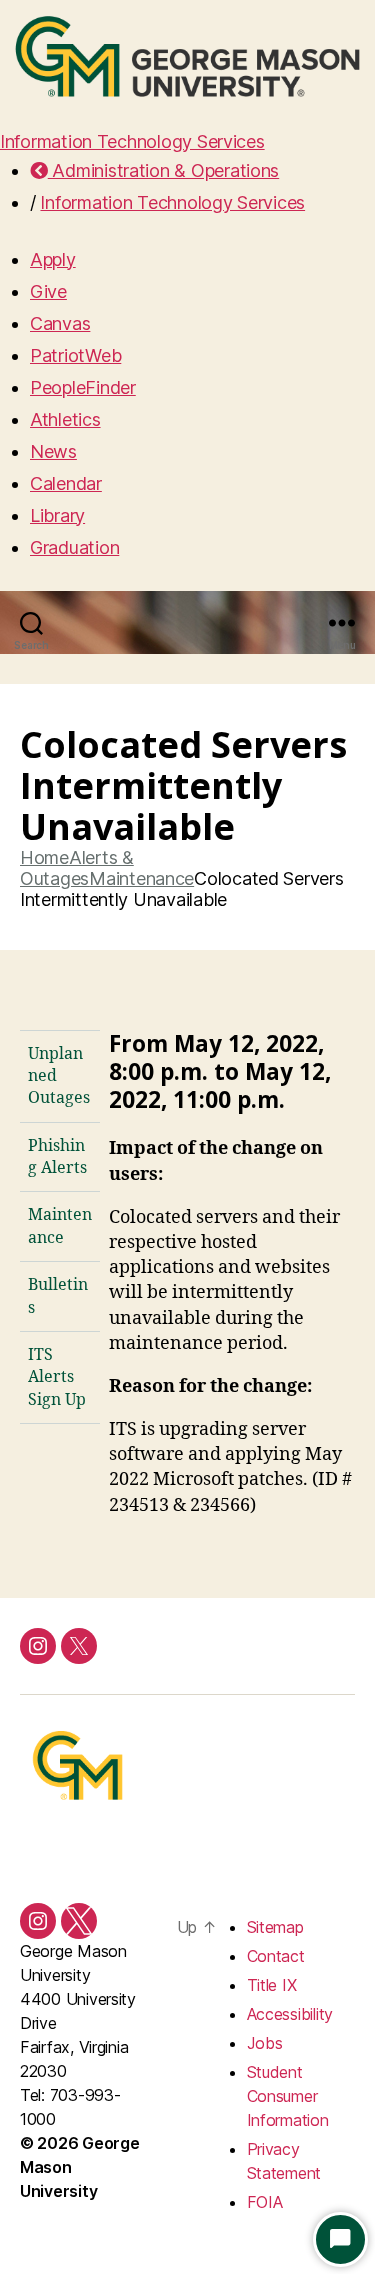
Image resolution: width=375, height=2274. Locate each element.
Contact (276, 1956)
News (53, 451)
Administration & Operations (163, 170)
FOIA (265, 2202)
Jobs (265, 2043)
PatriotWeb (75, 355)
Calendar (66, 483)
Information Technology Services (132, 141)
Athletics (65, 419)
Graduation (74, 547)
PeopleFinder (83, 387)
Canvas (60, 323)
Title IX (272, 1985)
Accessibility (290, 2014)
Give (48, 291)
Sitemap (275, 1927)
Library (57, 515)
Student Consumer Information (288, 2096)
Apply (53, 259)
